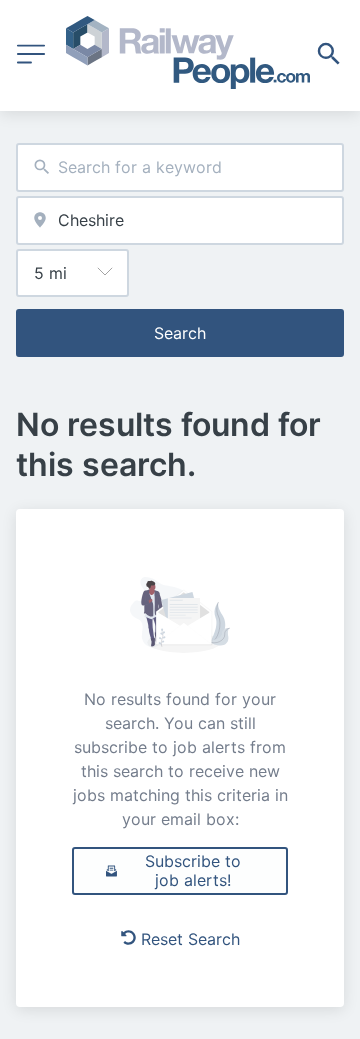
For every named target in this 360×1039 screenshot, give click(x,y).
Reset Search (190, 939)
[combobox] (180, 167)
